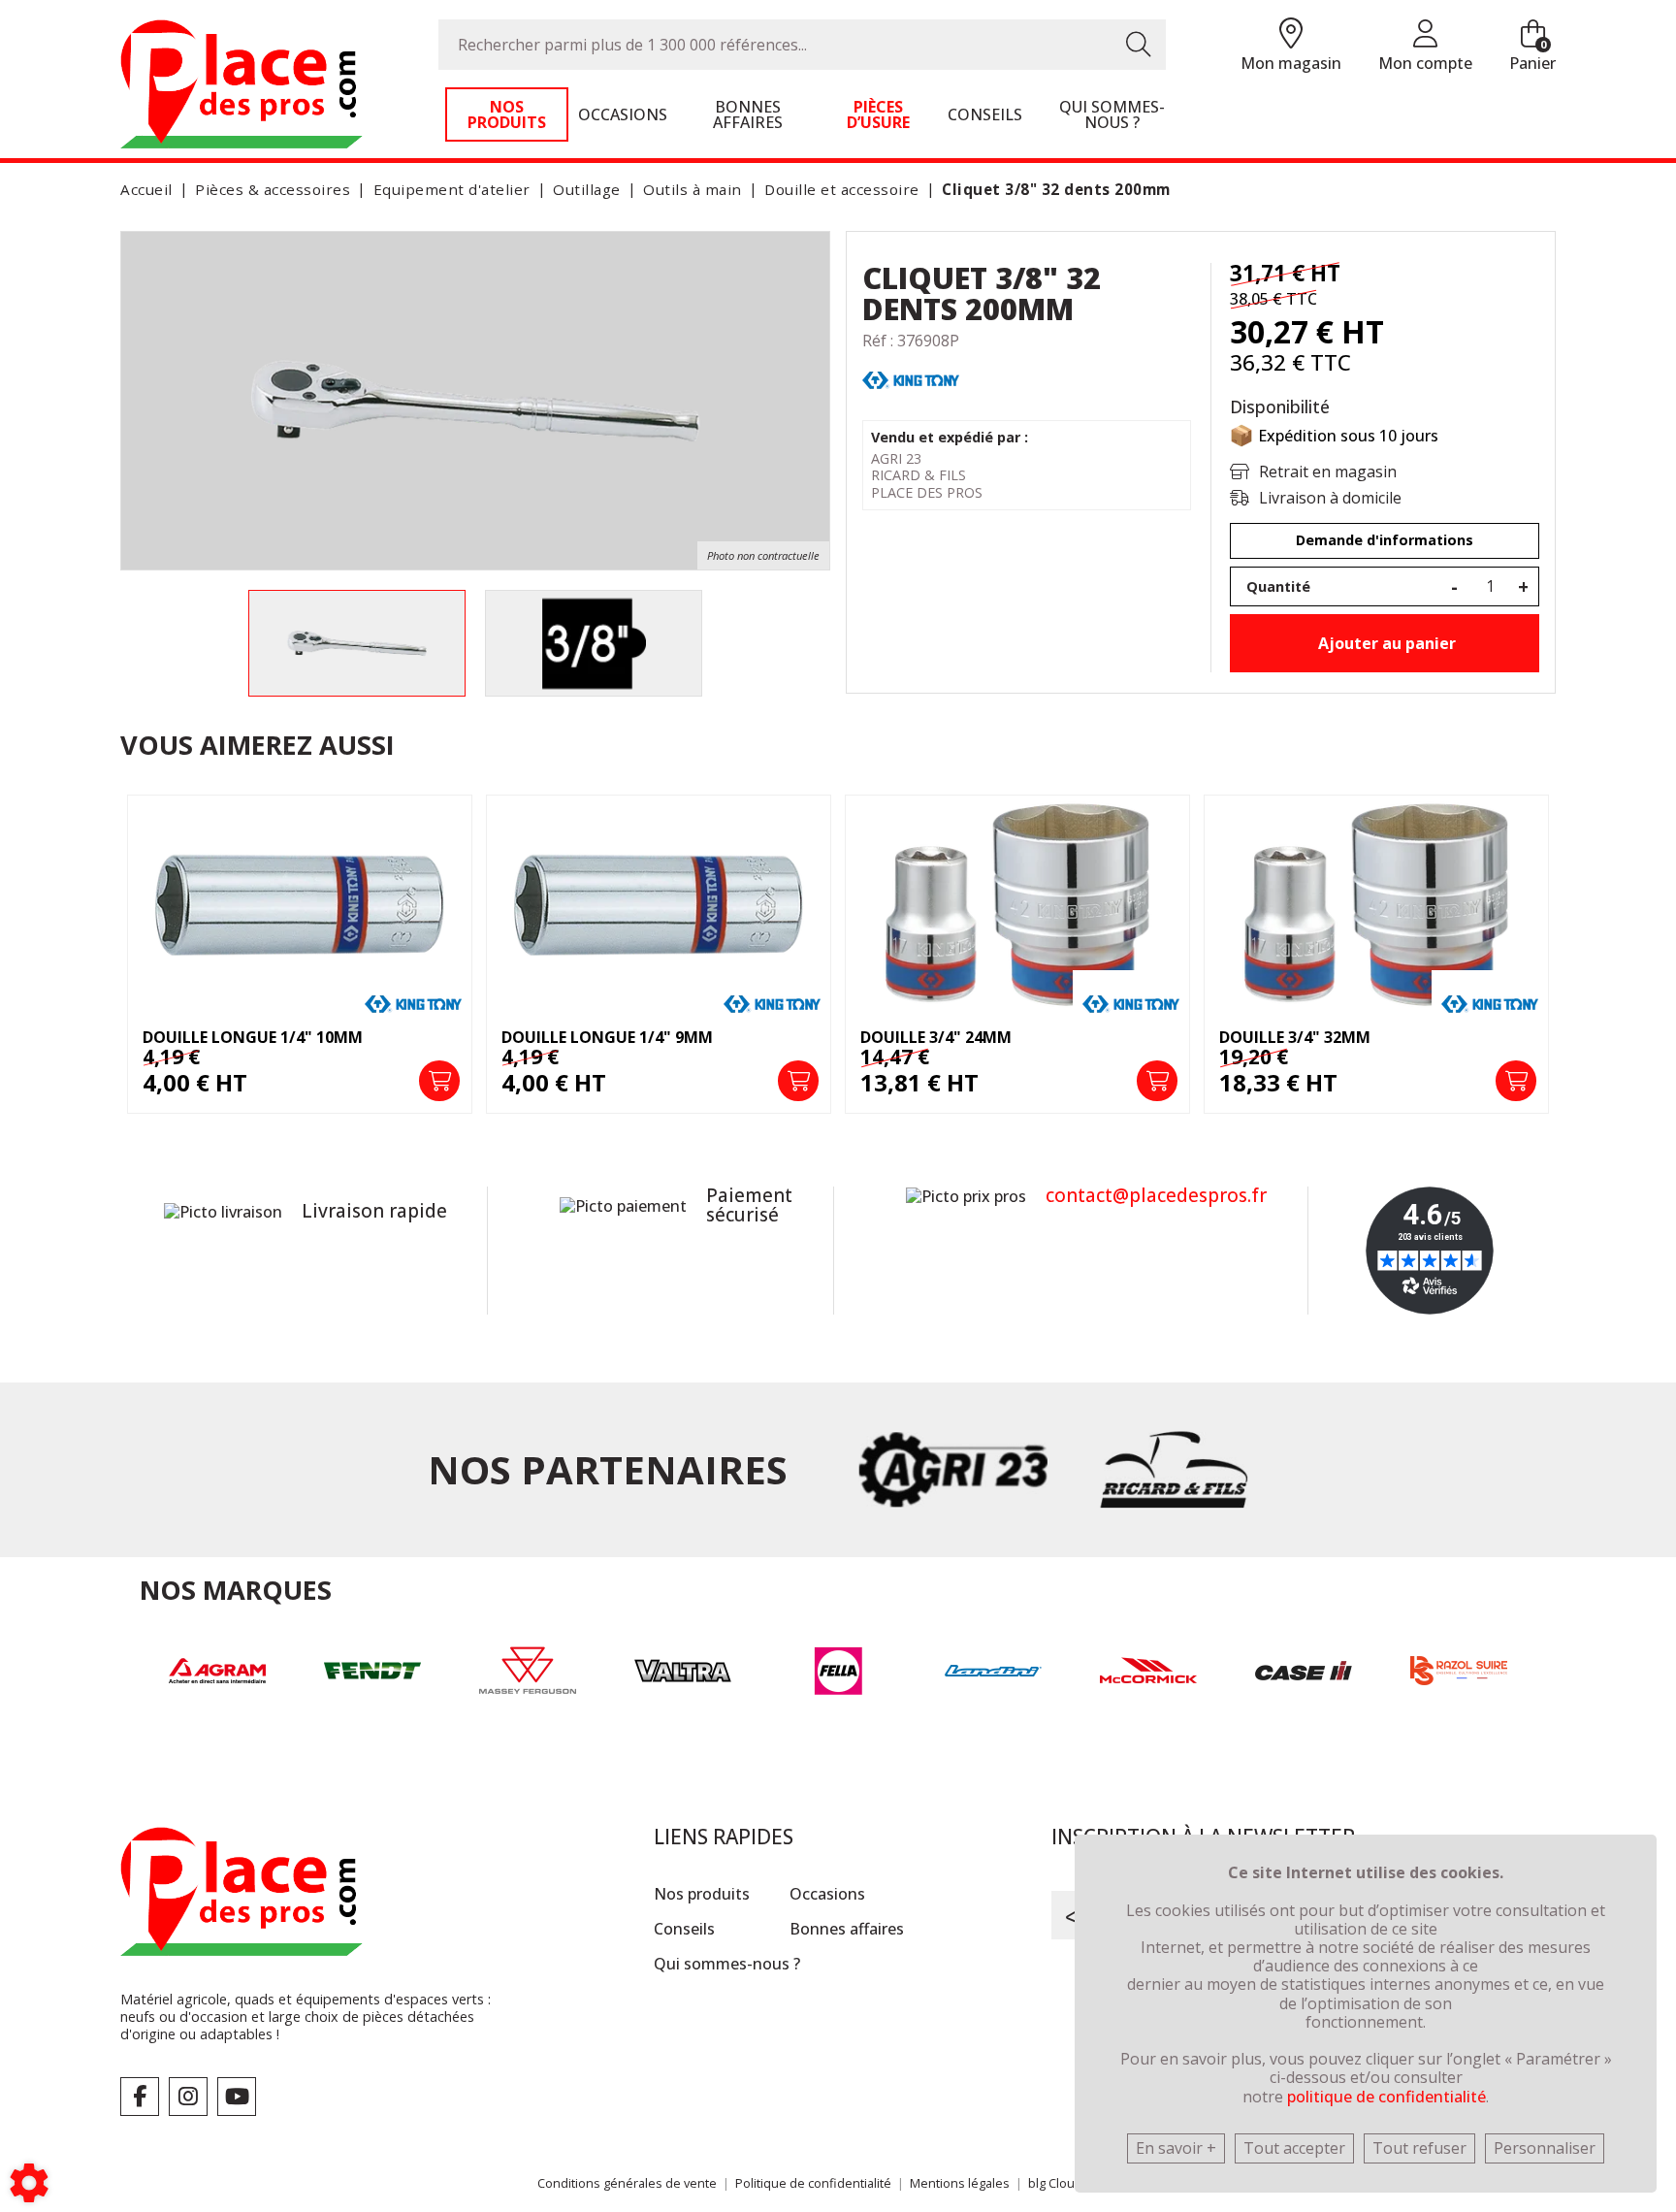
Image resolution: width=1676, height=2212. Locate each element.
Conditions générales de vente (627, 2183)
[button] (1053, 190)
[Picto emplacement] (1291, 34)
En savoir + (1176, 2148)
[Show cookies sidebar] (29, 2183)
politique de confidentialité (1386, 2097)
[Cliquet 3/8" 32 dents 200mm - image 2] (594, 643)
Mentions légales (960, 2183)
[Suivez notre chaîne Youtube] (237, 2097)
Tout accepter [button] (1294, 2148)
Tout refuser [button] (1419, 2148)
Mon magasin (1291, 63)
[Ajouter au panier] (439, 1081)
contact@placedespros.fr (1156, 1195)
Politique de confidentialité (813, 2183)
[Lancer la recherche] (1139, 45)
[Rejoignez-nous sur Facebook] (140, 2097)
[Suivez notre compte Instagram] (188, 2097)
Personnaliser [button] (1545, 2148)
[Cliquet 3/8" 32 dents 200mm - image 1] (357, 643)
